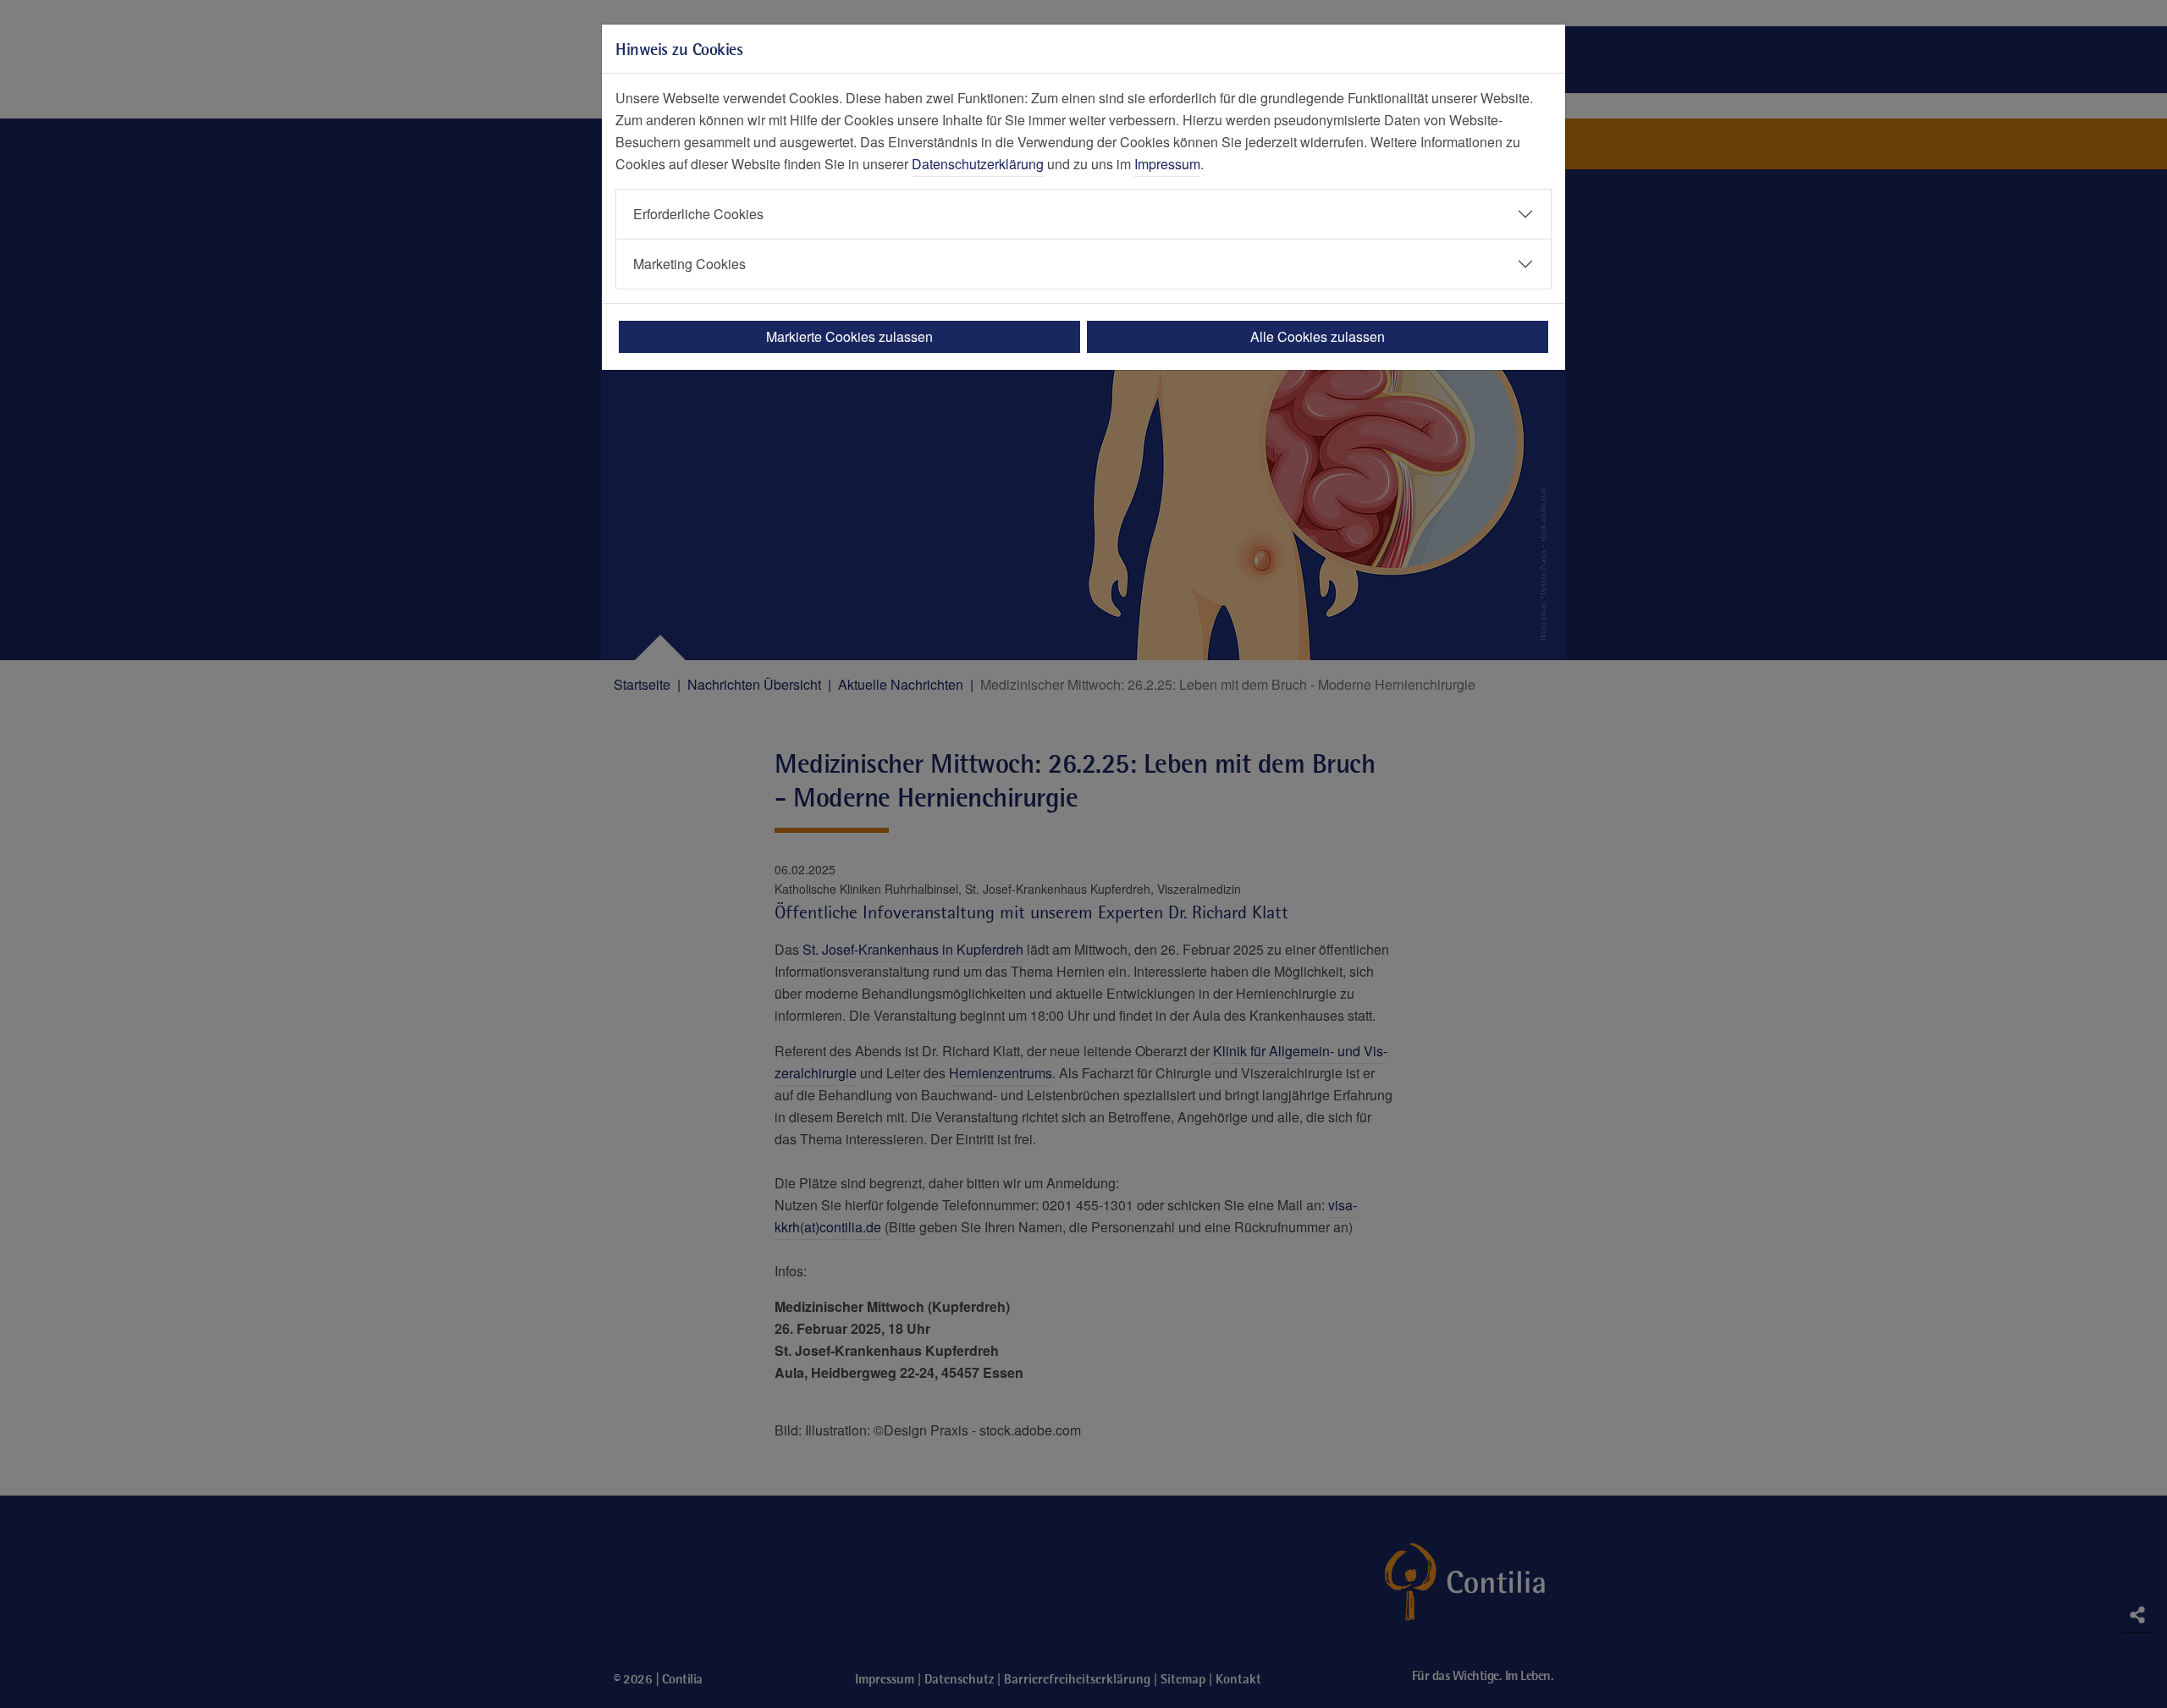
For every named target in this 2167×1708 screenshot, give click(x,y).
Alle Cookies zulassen (1318, 336)
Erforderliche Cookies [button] (698, 214)
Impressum (1167, 164)
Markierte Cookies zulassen (849, 336)
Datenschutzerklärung (978, 164)
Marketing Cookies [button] (689, 264)
